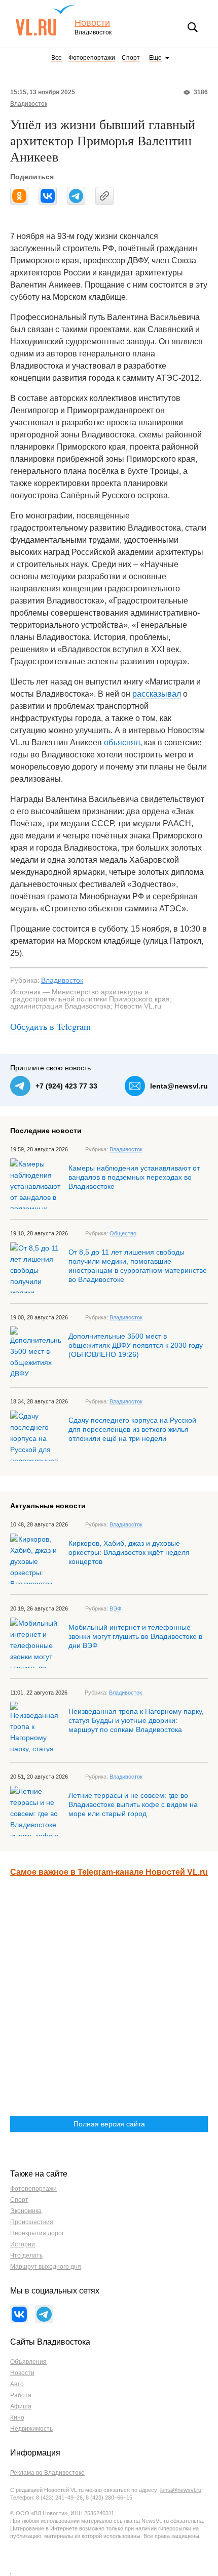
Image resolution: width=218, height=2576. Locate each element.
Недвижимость (31, 2429)
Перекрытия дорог (37, 2233)
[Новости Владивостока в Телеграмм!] (44, 2314)
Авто (17, 2384)
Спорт (131, 58)
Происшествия (32, 2222)
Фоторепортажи (92, 58)
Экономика (26, 2211)
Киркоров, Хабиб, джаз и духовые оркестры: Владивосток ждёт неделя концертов (129, 1552)
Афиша (21, 2406)
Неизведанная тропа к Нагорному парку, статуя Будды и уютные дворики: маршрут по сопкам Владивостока (136, 1720)
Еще (155, 58)
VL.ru (45, 20)
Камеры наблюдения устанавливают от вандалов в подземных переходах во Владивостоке (134, 1177)
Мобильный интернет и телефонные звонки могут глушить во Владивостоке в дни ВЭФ (135, 1636)
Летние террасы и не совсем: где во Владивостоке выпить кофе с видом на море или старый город (133, 1804)
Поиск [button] (193, 27)
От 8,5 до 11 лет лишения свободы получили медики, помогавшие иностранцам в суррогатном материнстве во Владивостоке (138, 1266)
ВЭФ (115, 1608)
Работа (21, 2395)
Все (57, 58)
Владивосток (29, 104)
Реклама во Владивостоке (47, 2473)
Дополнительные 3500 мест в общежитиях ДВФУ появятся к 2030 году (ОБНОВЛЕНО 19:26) (136, 1345)
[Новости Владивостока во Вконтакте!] (19, 2314)
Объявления (28, 2362)
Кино (17, 2418)
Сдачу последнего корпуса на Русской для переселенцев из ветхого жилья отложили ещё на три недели (132, 1429)
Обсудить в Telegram (50, 1026)
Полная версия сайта (109, 2124)
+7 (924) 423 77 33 (66, 1086)
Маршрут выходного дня (46, 2267)
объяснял (122, 742)
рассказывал (157, 694)
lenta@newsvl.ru (179, 1086)
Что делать (26, 2256)
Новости (92, 23)
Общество (123, 1233)
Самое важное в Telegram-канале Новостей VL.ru (109, 1872)
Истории (23, 2244)
